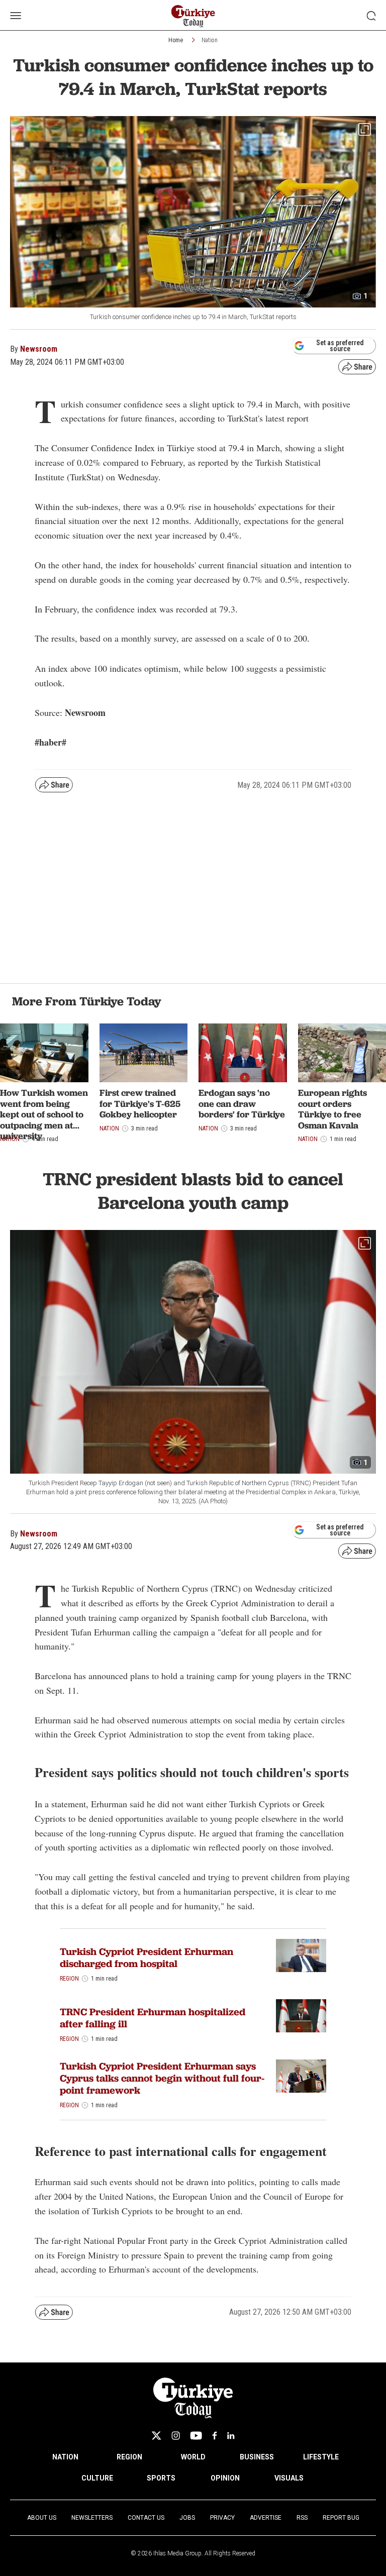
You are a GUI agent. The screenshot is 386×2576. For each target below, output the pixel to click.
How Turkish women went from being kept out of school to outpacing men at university (44, 1114)
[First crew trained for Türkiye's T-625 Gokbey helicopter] (144, 1053)
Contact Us (146, 2518)
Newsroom (39, 349)
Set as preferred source (340, 346)
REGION (129, 2457)
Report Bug (341, 2518)
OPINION (225, 2478)
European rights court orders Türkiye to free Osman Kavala (332, 1109)
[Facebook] (215, 2436)
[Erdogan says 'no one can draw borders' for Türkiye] (243, 1053)
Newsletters (92, 2518)
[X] (156, 2436)
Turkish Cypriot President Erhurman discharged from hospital (147, 1957)
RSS (302, 2518)
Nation (210, 40)
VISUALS (289, 2478)
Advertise (266, 2518)
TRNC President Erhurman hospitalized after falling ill (153, 2018)
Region (69, 1979)
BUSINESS (257, 2457)
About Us (42, 2518)
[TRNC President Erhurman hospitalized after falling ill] (301, 2016)
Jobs (187, 2518)
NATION (65, 2457)
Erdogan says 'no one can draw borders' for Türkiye (242, 1103)
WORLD (193, 2457)
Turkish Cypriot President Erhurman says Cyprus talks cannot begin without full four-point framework (162, 2078)
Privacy (222, 2518)
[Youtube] (196, 2436)
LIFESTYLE (321, 2457)
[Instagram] (176, 2436)
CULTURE (97, 2478)
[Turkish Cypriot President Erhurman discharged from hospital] (301, 1956)
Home (176, 40)
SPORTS (161, 2478)
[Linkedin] (231, 2436)
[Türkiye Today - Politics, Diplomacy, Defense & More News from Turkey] (193, 16)
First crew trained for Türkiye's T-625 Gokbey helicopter (140, 1103)
